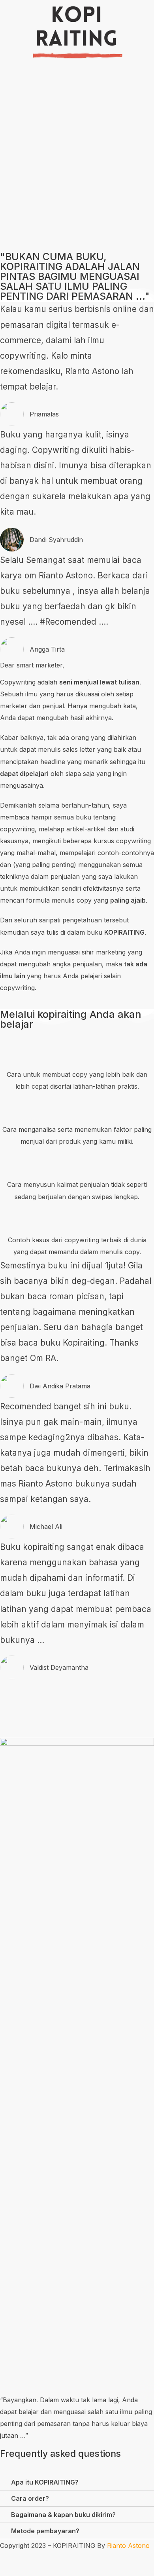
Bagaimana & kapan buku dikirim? (63, 2515)
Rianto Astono (128, 2546)
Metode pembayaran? (45, 2531)
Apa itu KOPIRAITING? (45, 2482)
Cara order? (30, 2498)
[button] (77, 201)
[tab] (77, 2482)
